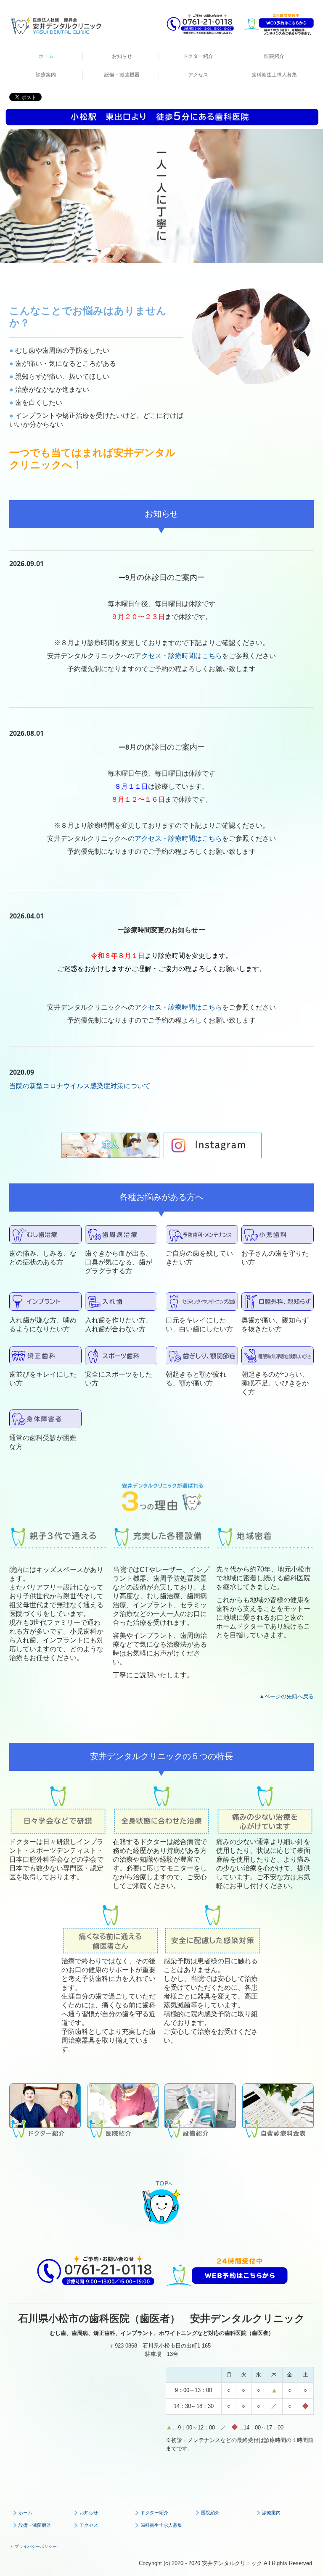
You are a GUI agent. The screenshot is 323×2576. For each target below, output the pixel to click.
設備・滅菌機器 (122, 75)
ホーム (46, 56)
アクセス (198, 75)
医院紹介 (274, 56)
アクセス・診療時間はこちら (178, 656)
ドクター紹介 (198, 56)
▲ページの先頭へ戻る (286, 1696)
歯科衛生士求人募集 (274, 75)
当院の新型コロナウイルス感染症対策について (80, 1086)
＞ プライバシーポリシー (33, 2546)
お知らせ (122, 56)
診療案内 (46, 75)
